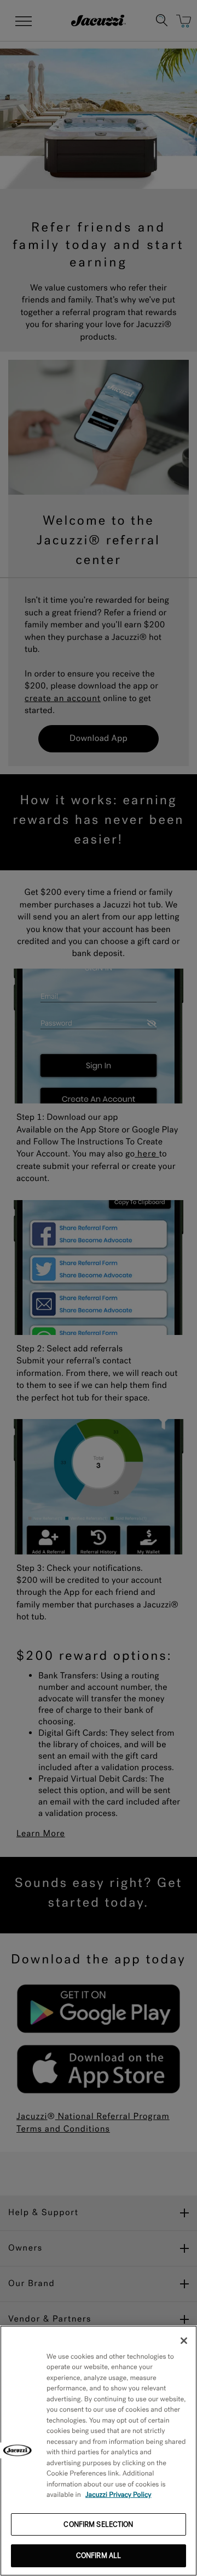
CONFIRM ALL (99, 2556)
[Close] (184, 2341)
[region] (99, 2451)
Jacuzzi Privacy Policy (118, 2495)
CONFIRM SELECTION (98, 2524)
